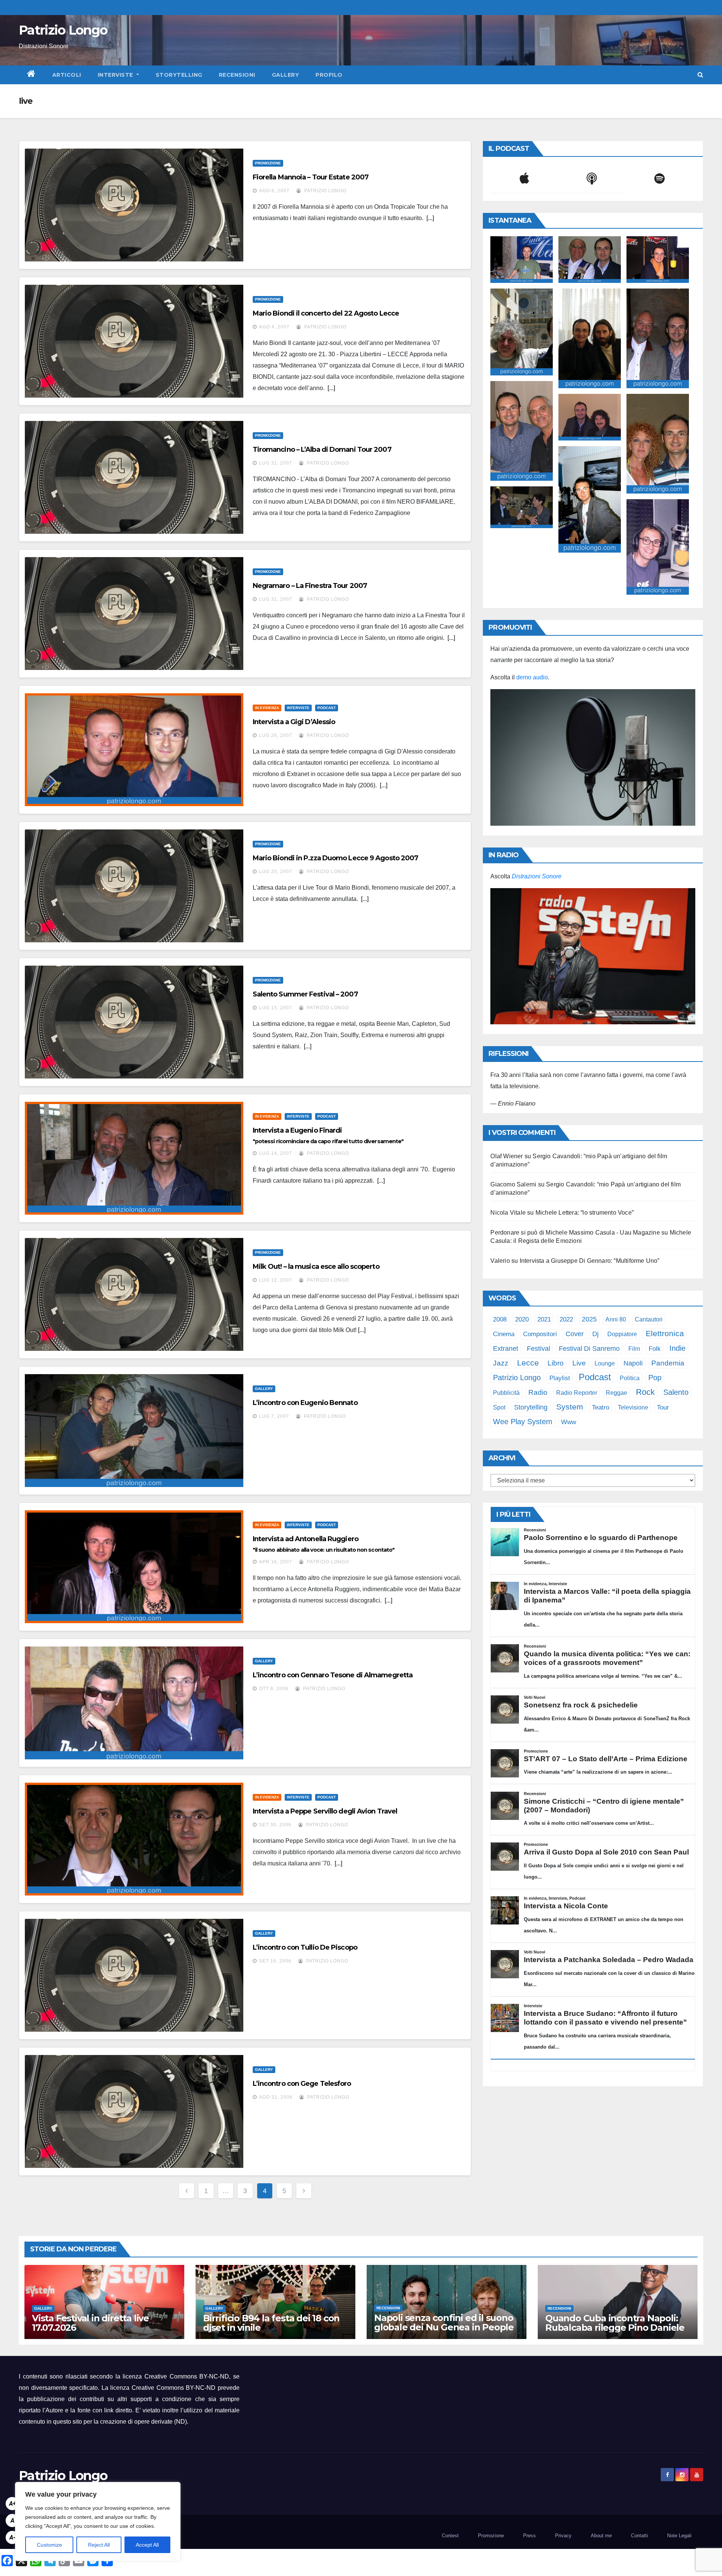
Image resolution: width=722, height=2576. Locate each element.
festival (538, 1348)
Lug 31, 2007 (276, 463)
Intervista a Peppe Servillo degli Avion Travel (325, 1811)
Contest (450, 2536)
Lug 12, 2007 (276, 1280)
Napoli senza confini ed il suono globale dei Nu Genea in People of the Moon (444, 2327)
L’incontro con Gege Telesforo (302, 2084)
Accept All (147, 2545)
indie (677, 1348)
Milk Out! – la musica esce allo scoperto (316, 1267)
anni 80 (616, 1319)
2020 (522, 1319)
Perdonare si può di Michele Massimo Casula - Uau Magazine (575, 1233)
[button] (700, 75)
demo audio (532, 677)
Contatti (639, 2536)
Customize (49, 2545)
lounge (605, 1363)
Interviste (116, 75)
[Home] (31, 75)
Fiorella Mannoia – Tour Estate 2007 (311, 177)
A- (12, 2537)
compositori (540, 1334)
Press (529, 2536)
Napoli (633, 1363)
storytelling (531, 1407)
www (569, 1422)
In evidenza (267, 708)
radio (538, 1392)
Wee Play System (523, 1421)
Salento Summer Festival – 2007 (305, 994)
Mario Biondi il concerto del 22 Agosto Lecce (326, 313)
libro (556, 1363)
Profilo (329, 75)
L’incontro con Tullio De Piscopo (305, 1947)
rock (645, 1392)
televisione (633, 1407)
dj (595, 1334)
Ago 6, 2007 (274, 191)
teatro (601, 1407)
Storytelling (179, 75)
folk (655, 1349)
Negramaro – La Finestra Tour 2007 (310, 586)
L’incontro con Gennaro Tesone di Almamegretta (333, 1675)
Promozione (268, 163)
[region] (98, 2521)
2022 (566, 1319)
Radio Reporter (577, 1393)
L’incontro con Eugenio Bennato (305, 1403)
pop (655, 1378)
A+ (12, 2504)
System (570, 1407)
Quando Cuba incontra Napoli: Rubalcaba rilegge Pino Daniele (615, 2323)
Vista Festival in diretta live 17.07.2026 (90, 2323)
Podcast (327, 708)
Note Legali (679, 2536)
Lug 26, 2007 (276, 735)
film (634, 1349)
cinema (504, 1334)
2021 (544, 1319)
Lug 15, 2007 (276, 1008)
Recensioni (237, 75)
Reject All (99, 2545)
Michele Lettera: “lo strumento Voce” (585, 1213)
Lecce (528, 1363)
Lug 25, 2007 (276, 872)
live (579, 1363)
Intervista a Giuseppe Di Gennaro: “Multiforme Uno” (590, 1261)
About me (601, 2536)
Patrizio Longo (63, 30)
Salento (676, 1392)
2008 (500, 1319)
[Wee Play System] (593, 956)
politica (630, 1378)
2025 (589, 1319)
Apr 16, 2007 (276, 1562)
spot (499, 1407)
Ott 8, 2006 (274, 1689)
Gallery (286, 75)
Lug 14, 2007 (276, 1153)
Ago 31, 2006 (276, 2097)
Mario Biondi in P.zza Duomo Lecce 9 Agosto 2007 (336, 858)
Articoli (67, 75)
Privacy (563, 2536)
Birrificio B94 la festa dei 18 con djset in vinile (271, 2323)
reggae (617, 1393)
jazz (501, 1363)
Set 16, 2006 (275, 1961)
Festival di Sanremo (589, 1349)
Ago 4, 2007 (274, 327)
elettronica (665, 1333)
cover (575, 1334)
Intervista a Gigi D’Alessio (294, 722)
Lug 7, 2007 (274, 1416)
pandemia (668, 1363)
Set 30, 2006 (275, 1825)
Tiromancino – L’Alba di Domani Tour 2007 (322, 450)
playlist (560, 1378)
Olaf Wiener (507, 1156)
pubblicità (506, 1393)
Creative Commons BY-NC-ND (174, 2388)
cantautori (649, 1319)
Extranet (506, 1349)
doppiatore (622, 1334)
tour (663, 1407)
